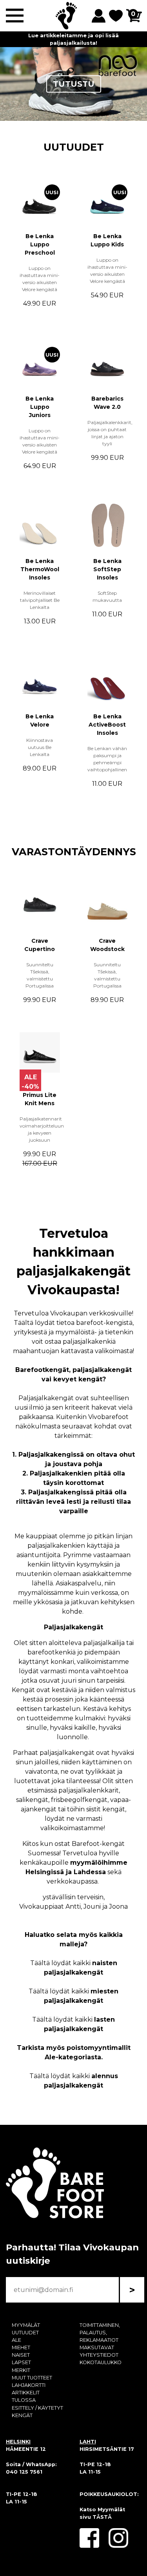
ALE (16, 2340)
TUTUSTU (74, 84)
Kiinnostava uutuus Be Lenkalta (40, 747)
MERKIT (21, 2370)
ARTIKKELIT (26, 2393)
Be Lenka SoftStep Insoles (107, 569)
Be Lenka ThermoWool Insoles (40, 569)
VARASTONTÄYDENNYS (74, 852)
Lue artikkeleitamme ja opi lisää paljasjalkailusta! (73, 39)
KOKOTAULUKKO (101, 2362)
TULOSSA (24, 2400)
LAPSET (21, 2362)
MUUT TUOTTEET (32, 2378)
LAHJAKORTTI (29, 2385)
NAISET (21, 2355)
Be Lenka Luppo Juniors (40, 407)
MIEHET (21, 2347)
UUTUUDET (74, 147)
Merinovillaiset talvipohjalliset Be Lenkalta (40, 600)
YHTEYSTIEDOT (99, 2355)
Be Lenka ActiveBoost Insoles (107, 725)
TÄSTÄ (102, 2517)
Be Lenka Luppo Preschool (40, 244)
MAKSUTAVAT (97, 2347)
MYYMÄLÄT (26, 2325)
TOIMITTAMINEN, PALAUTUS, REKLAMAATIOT (100, 2333)
